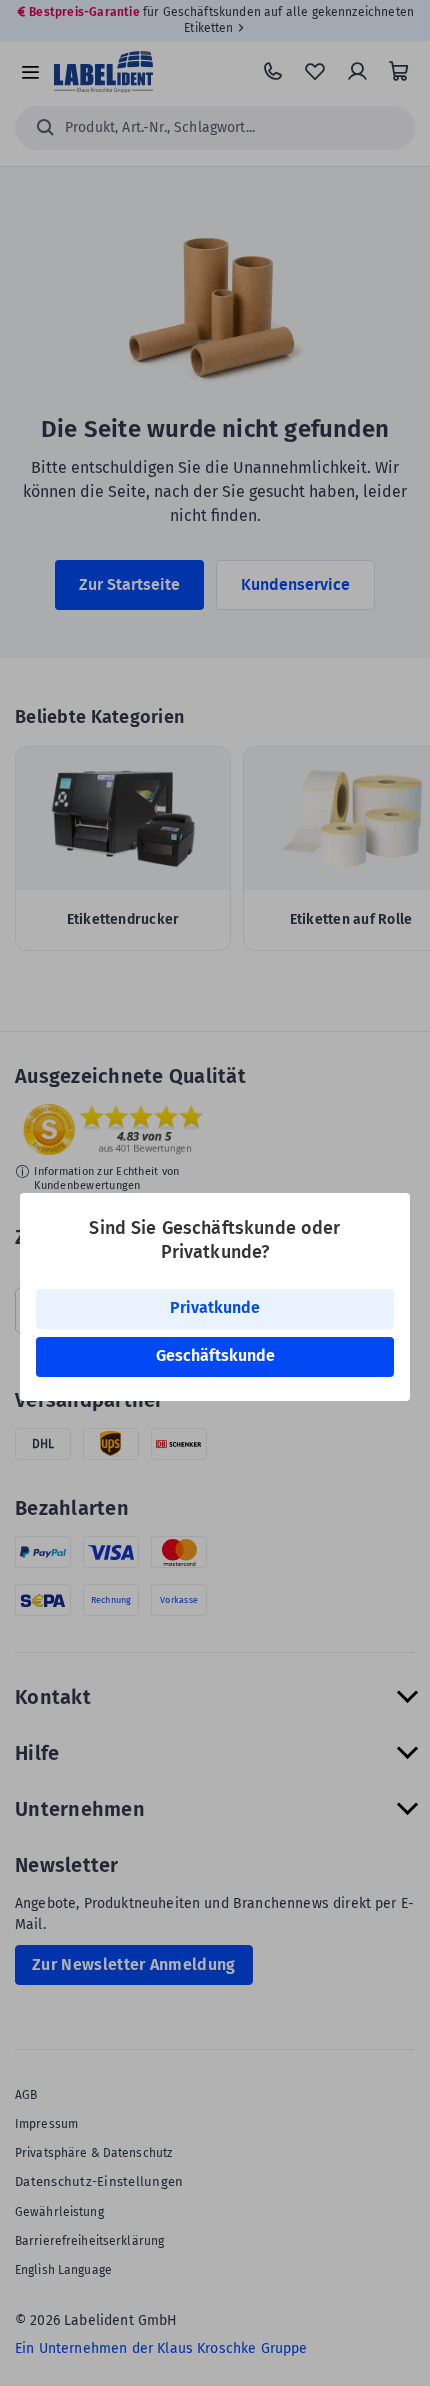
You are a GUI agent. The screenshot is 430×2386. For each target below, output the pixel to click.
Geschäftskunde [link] (215, 1355)
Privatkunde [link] (215, 1307)
